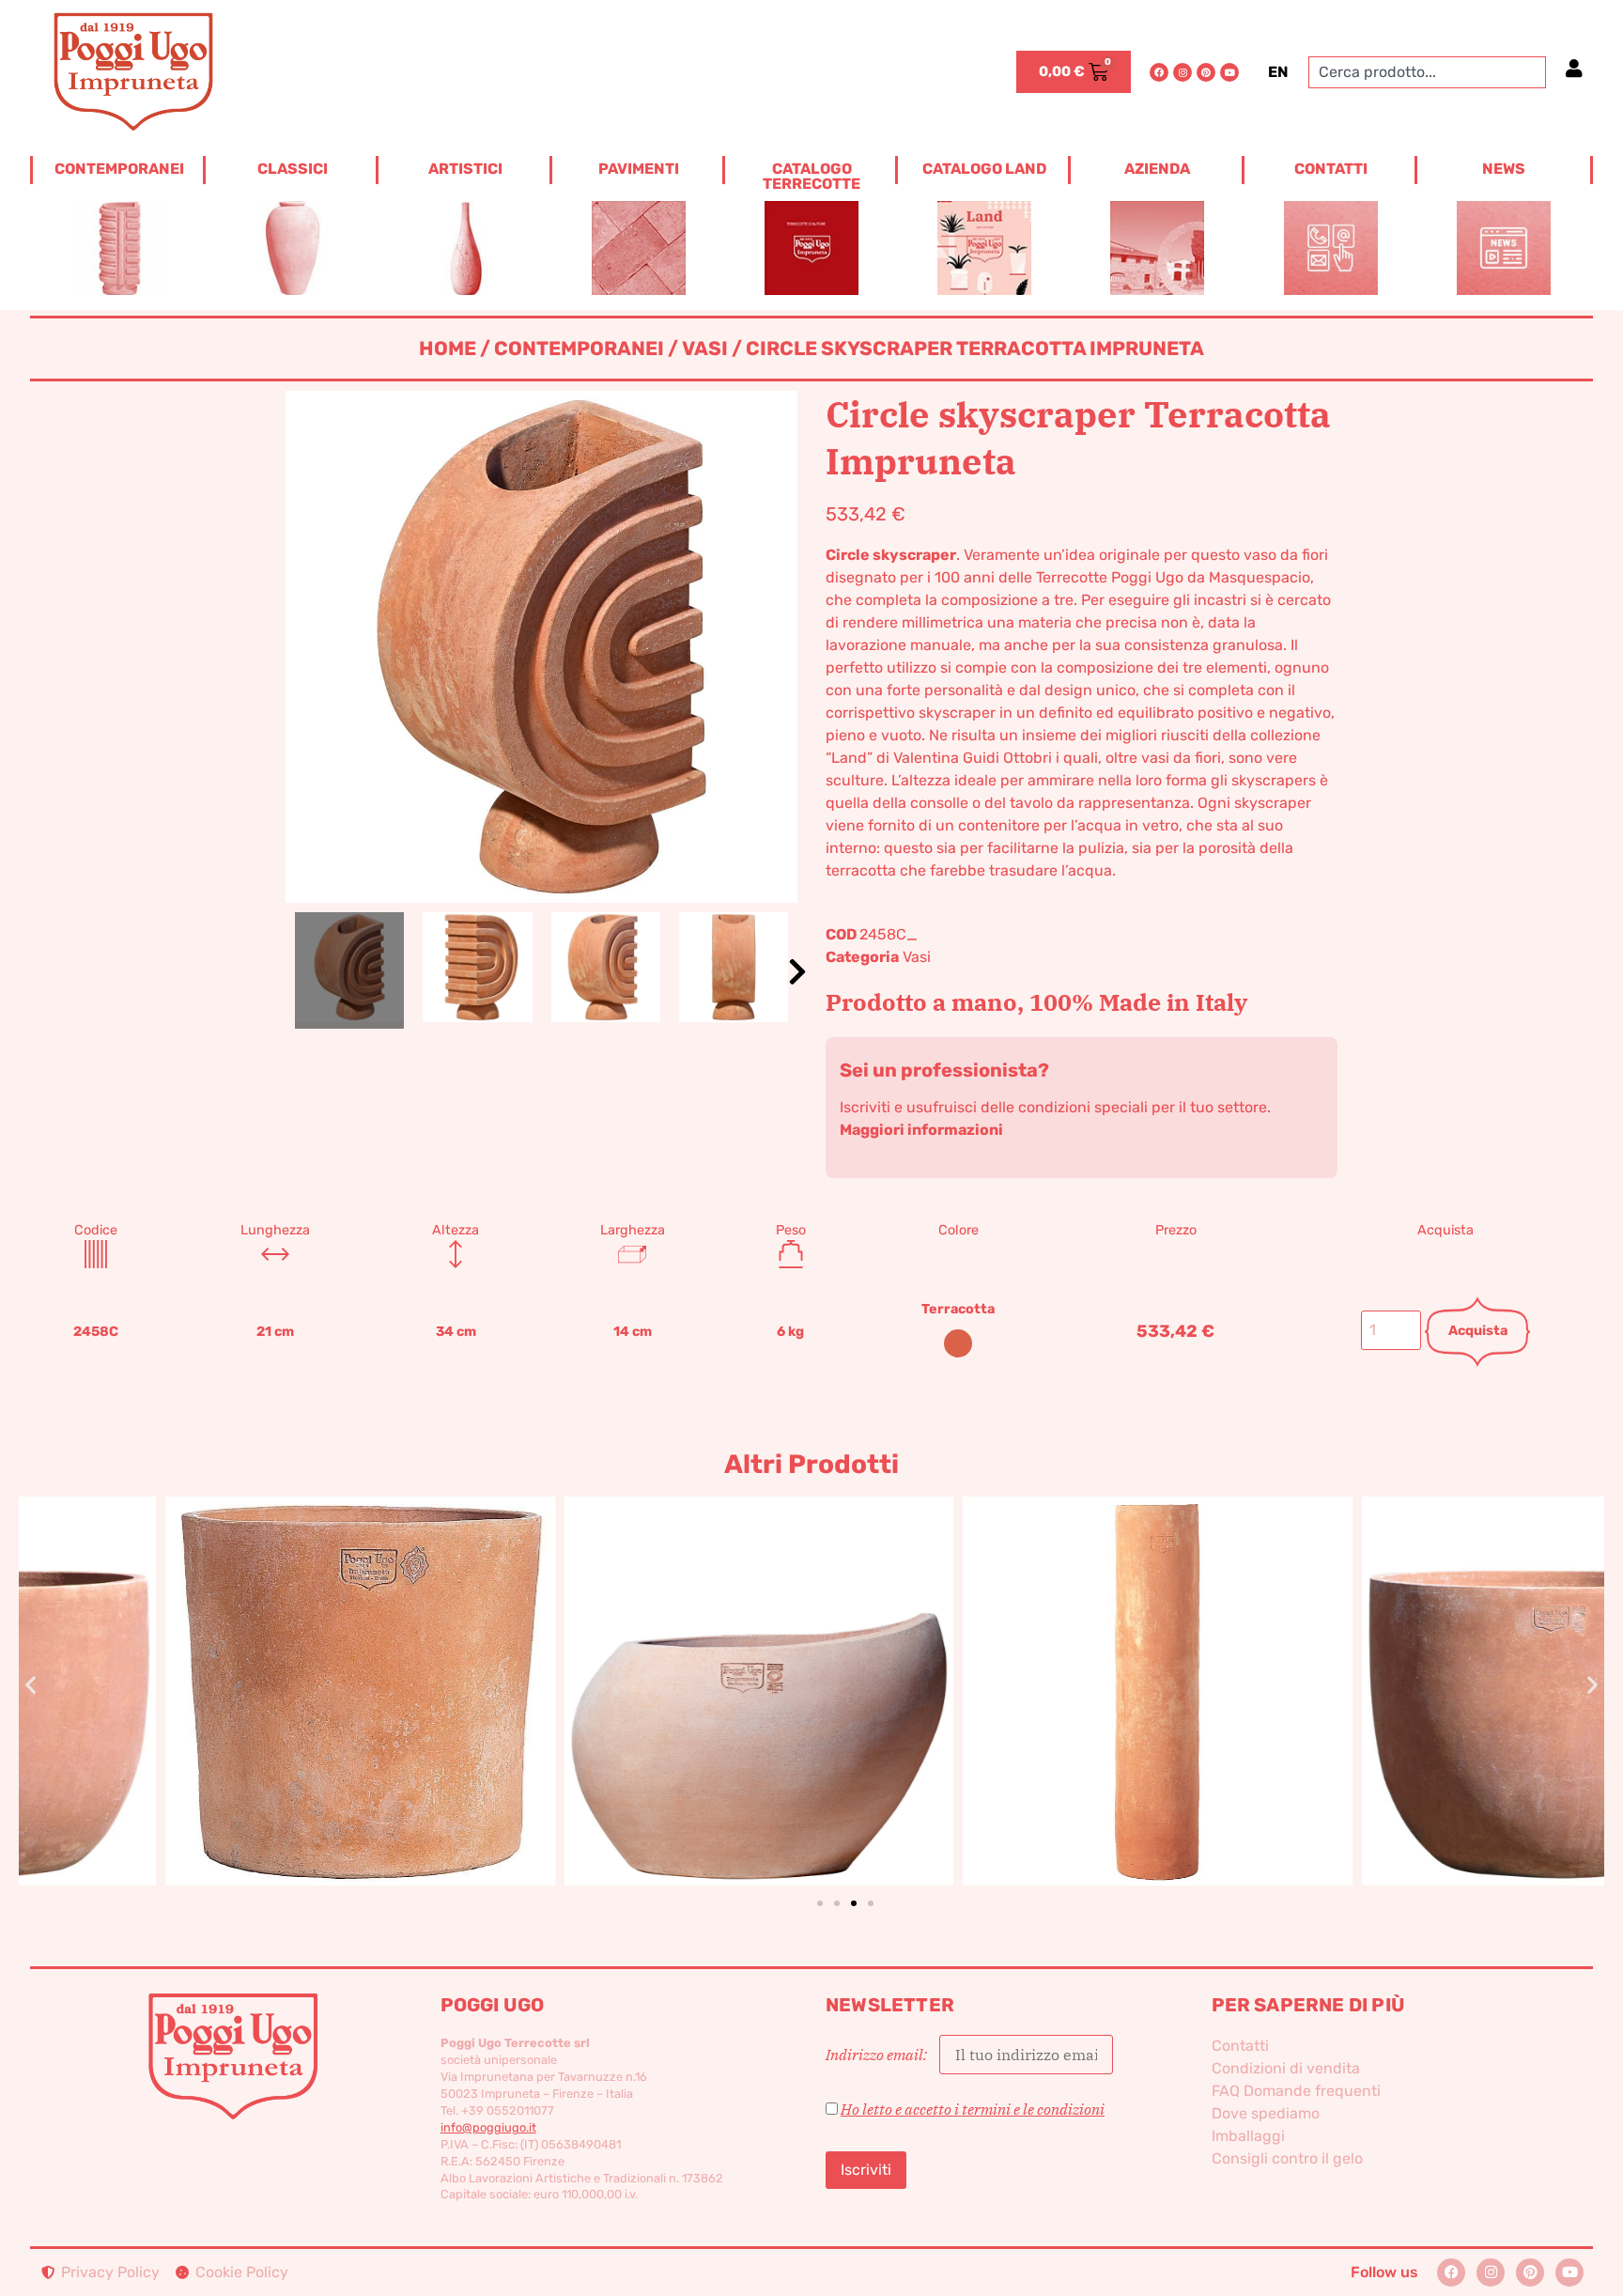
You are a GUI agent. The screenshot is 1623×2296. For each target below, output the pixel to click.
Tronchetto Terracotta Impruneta (1011, 1660)
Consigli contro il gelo (1287, 2158)
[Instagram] (1182, 72)
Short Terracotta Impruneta (214, 1660)
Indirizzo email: (878, 2055)
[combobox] (1427, 72)
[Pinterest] (1206, 72)
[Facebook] (1159, 72)
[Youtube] (1229, 72)
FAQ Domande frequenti (1296, 2091)
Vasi (705, 349)
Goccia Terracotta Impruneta (612, 1660)
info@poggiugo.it (488, 2127)
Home (448, 349)
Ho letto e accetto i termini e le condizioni (973, 2109)
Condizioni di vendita (1286, 2068)
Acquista (1478, 1331)
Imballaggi (1248, 2136)
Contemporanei (579, 349)
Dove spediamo (1266, 2113)
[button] (797, 971)
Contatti (1240, 2046)
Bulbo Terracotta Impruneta (1410, 1660)
